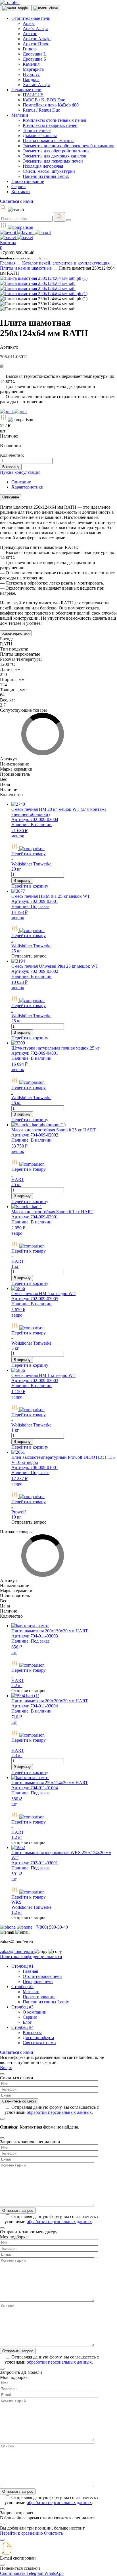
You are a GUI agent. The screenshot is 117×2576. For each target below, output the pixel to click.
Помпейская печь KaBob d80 (51, 105)
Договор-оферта (38, 2037)
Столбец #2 (22, 1987)
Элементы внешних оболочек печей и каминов (69, 146)
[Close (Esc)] (2, 2074)
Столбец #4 (22, 2027)
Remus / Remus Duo (41, 110)
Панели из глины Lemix (46, 176)
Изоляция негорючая (43, 166)
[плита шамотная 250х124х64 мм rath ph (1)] (44, 278)
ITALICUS (33, 95)
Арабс (29, 23)
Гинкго (30, 49)
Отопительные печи (31, 18)
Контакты (21, 192)
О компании (35, 2012)
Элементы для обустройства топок (56, 151)
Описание (11, 497)
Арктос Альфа (37, 39)
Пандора (31, 79)
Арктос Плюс (36, 44)
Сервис (18, 186)
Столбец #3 (22, 2007)
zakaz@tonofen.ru (17, 1951)
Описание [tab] (21, 482)
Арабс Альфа (35, 28)
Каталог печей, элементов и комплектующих (66, 263)
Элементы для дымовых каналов (55, 156)
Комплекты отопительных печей (55, 120)
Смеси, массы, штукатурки (49, 171)
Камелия (31, 64)
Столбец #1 (22, 1966)
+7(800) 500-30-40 (50, 1927)
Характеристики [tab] (27, 487)
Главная (8, 263)
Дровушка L (35, 54)
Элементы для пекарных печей (53, 161)
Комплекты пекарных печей (50, 125)
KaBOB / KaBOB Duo (44, 100)
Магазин (20, 115)
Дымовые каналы (40, 136)
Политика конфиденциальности (31, 1956)
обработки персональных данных (59, 2112)
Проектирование (28, 181)
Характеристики (16, 633)
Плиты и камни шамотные (49, 141)
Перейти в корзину (30, 886)
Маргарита (33, 69)
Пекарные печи (26, 90)
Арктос (30, 34)
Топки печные (37, 130)
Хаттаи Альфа (36, 85)
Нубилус (31, 74)
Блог (27, 2022)
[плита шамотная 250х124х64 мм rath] (38, 283)
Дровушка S (34, 59)
